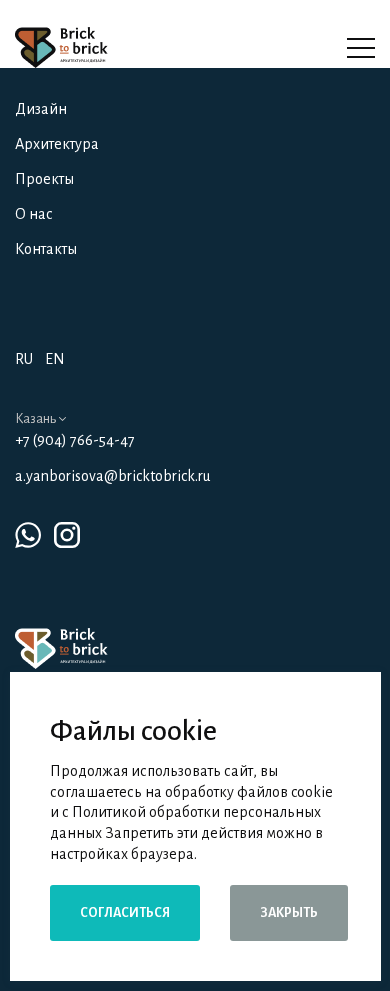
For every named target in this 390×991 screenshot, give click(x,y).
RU (24, 359)
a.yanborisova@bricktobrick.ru (112, 476)
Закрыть (289, 913)
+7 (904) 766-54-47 (75, 440)
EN (55, 359)
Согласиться (125, 913)
